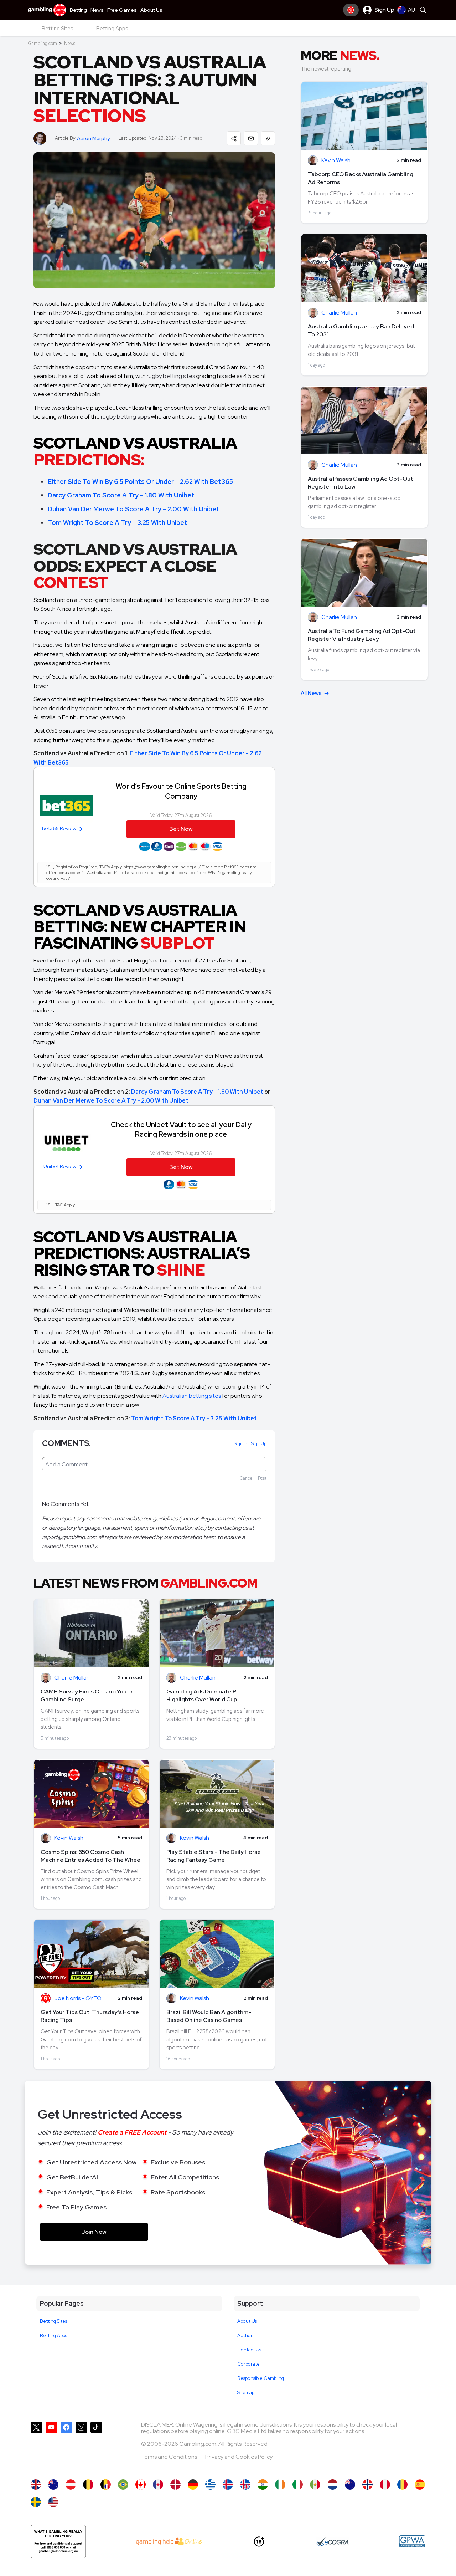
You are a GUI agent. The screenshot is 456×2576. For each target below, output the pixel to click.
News (70, 43)
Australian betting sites (192, 1396)
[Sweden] (36, 2502)
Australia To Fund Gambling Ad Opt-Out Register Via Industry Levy (362, 635)
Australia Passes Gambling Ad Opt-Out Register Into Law (361, 483)
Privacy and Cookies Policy (239, 2457)
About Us (247, 2321)
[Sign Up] (351, 10)
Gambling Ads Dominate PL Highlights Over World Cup (203, 1695)
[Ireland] (280, 2485)
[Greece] (210, 2485)
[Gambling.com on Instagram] (81, 2447)
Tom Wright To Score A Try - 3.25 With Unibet (118, 523)
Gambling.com (42, 43)
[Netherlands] (333, 2485)
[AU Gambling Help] (169, 2541)
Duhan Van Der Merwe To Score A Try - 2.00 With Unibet (134, 509)
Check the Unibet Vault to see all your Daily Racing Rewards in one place (181, 1129)
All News (311, 693)
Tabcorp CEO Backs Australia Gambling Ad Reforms (361, 178)
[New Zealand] (350, 2485)
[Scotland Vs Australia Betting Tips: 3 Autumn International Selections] (53, 2485)
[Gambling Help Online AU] (58, 2542)
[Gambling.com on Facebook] (66, 2447)
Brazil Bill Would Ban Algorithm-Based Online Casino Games (209, 2016)
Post (262, 1478)
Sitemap (246, 2393)
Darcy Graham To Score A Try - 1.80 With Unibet (121, 495)
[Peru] (385, 2485)
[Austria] (71, 2485)
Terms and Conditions (170, 2457)
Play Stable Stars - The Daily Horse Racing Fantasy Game (214, 1856)
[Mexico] (315, 2485)
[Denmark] (175, 2485)
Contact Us (249, 2350)
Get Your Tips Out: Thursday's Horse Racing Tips (90, 2016)
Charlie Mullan (72, 1678)
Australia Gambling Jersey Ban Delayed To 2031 (361, 330)
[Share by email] (251, 138)
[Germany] (193, 2485)
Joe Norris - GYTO (78, 1999)
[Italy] (298, 2485)
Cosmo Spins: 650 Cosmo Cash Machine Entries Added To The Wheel (91, 1856)
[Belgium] (88, 2485)
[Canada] (141, 2485)
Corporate (248, 2364)
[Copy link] (268, 138)
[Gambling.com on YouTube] (51, 2447)
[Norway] (367, 2485)
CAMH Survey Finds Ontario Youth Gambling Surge (87, 1695)
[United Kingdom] (36, 2485)
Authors (246, 2335)
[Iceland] (228, 2485)
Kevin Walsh (69, 1838)
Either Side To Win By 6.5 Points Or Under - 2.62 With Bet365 (140, 482)
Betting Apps (53, 2335)
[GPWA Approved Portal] (412, 2541)
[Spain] (420, 2485)
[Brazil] (123, 2485)
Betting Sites (53, 2321)
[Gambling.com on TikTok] (96, 2447)
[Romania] (402, 2485)
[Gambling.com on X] (36, 2447)
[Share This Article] (234, 138)
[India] (263, 2485)
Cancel (247, 1478)
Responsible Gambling (261, 2378)
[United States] (53, 2502)
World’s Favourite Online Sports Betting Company (181, 791)
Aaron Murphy (93, 139)
